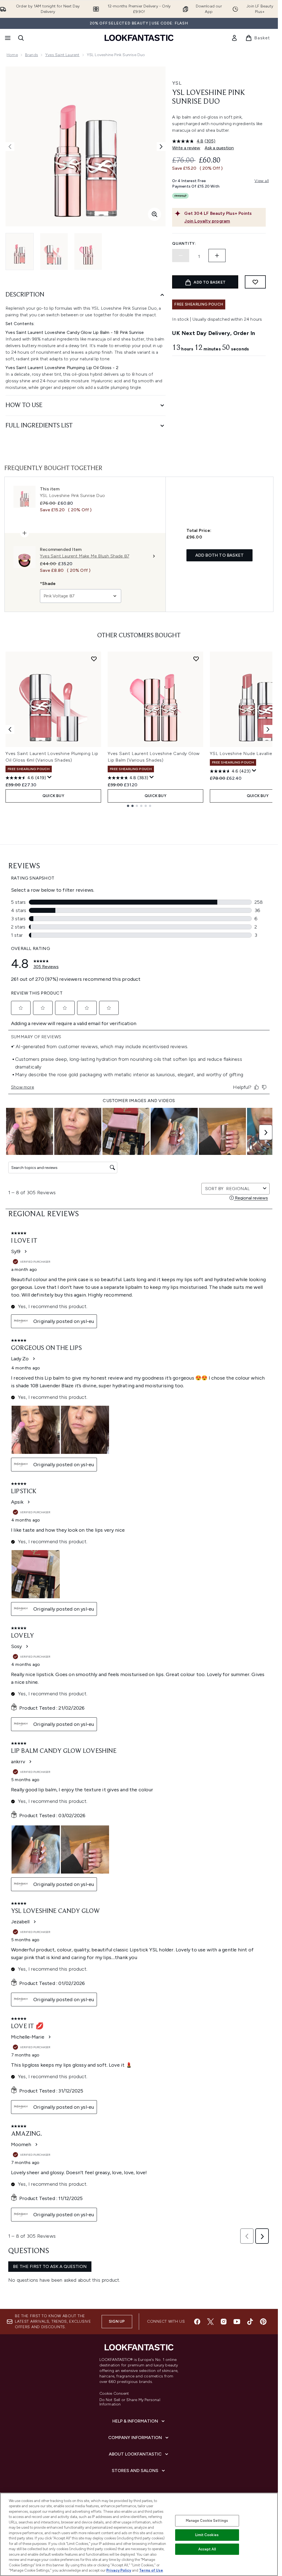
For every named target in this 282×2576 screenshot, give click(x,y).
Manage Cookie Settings (207, 2521)
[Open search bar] (21, 38)
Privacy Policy (119, 2570)
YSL (177, 83)
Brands (32, 55)
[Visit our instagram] (224, 2322)
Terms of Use (151, 2570)
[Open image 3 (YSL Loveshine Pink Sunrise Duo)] (88, 252)
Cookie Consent (114, 2394)
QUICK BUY (53, 796)
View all (262, 181)
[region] (139, 2534)
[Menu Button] (7, 38)
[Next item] (268, 729)
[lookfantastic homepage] (139, 38)
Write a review (186, 148)
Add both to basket (220, 555)
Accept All (207, 2549)
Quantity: (184, 244)
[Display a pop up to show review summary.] (50, 777)
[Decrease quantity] (181, 256)
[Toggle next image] (161, 147)
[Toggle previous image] (10, 147)
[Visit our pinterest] (263, 2322)
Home (12, 55)
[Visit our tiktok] (250, 2322)
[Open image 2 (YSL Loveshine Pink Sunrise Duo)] (54, 252)
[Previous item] (10, 729)
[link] (234, 38)
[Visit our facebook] (197, 2322)
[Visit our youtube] (237, 2322)
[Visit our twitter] (210, 2322)
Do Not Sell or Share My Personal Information (130, 2402)
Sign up (117, 2321)
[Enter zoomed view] (154, 214)
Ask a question (219, 148)
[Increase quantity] (217, 256)
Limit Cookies (207, 2535)
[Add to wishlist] (255, 282)
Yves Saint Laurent (62, 55)
